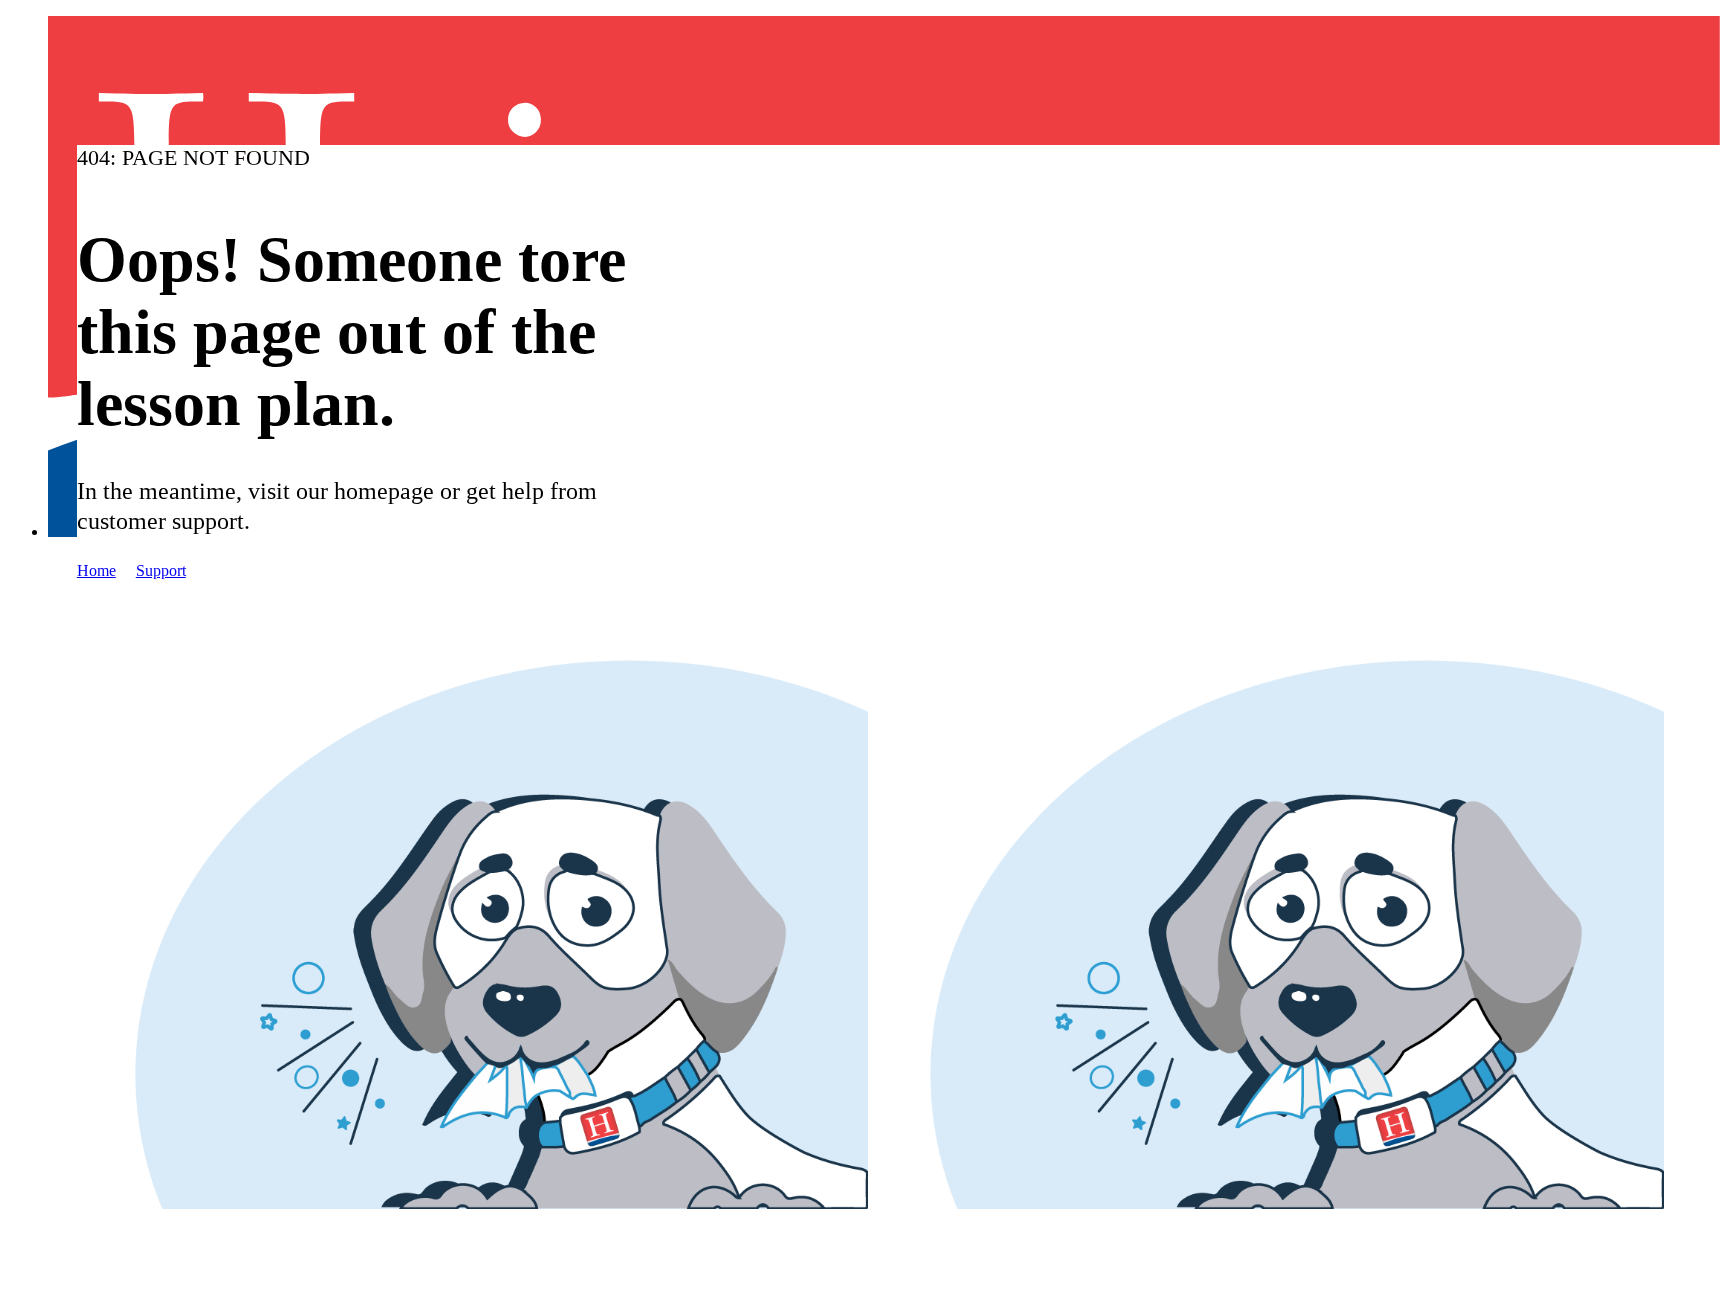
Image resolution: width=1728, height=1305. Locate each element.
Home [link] (96, 570)
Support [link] (161, 570)
